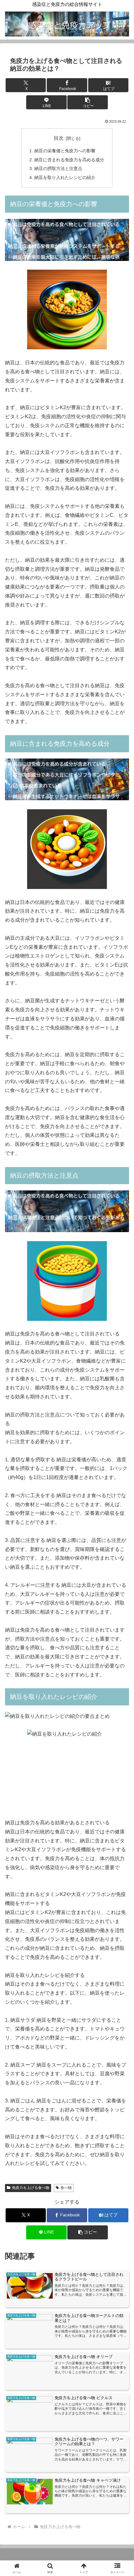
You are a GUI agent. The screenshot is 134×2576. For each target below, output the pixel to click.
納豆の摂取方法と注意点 (58, 168)
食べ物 (66, 2188)
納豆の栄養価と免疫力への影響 (65, 151)
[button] (87, 102)
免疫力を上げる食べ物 (31, 2188)
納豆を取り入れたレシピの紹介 (65, 177)
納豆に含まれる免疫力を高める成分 (69, 160)
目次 (59, 138)
